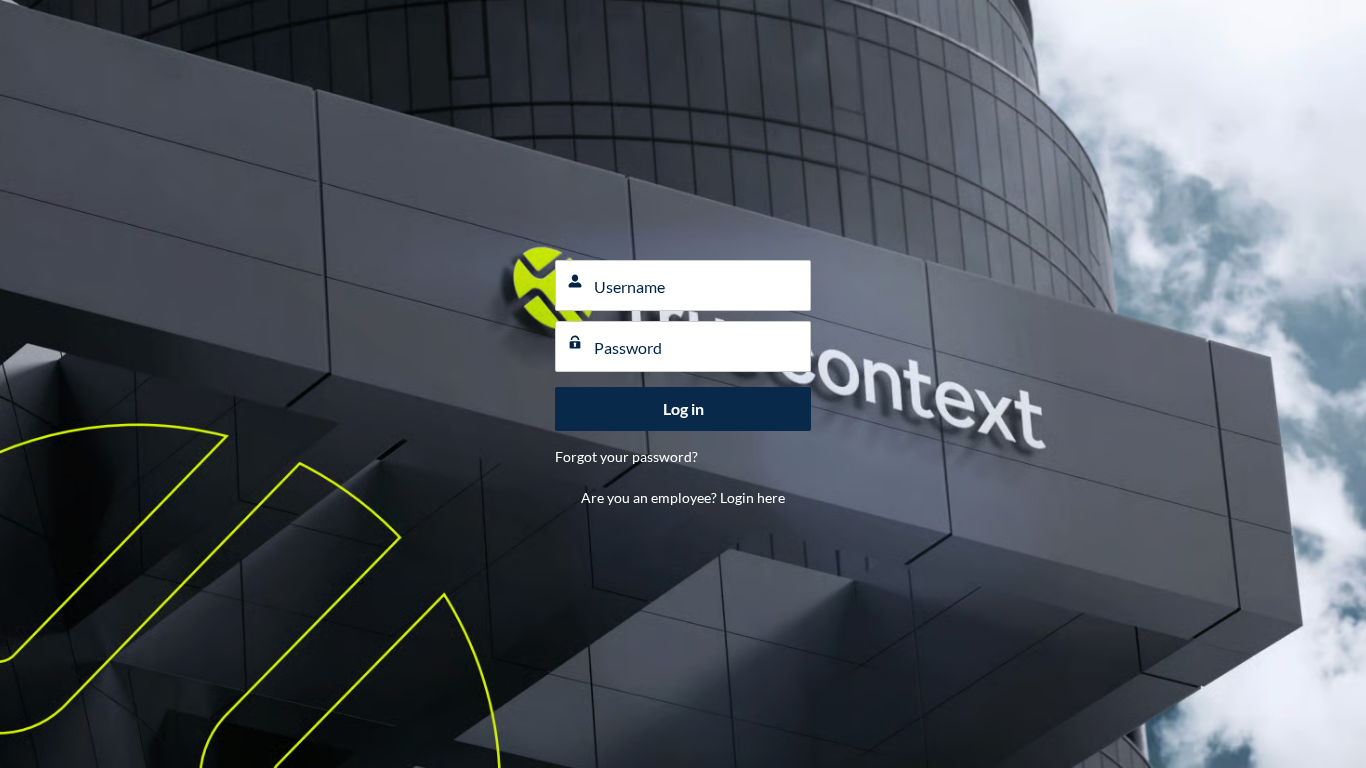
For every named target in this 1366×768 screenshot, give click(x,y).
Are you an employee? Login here (683, 497)
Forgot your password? (626, 456)
